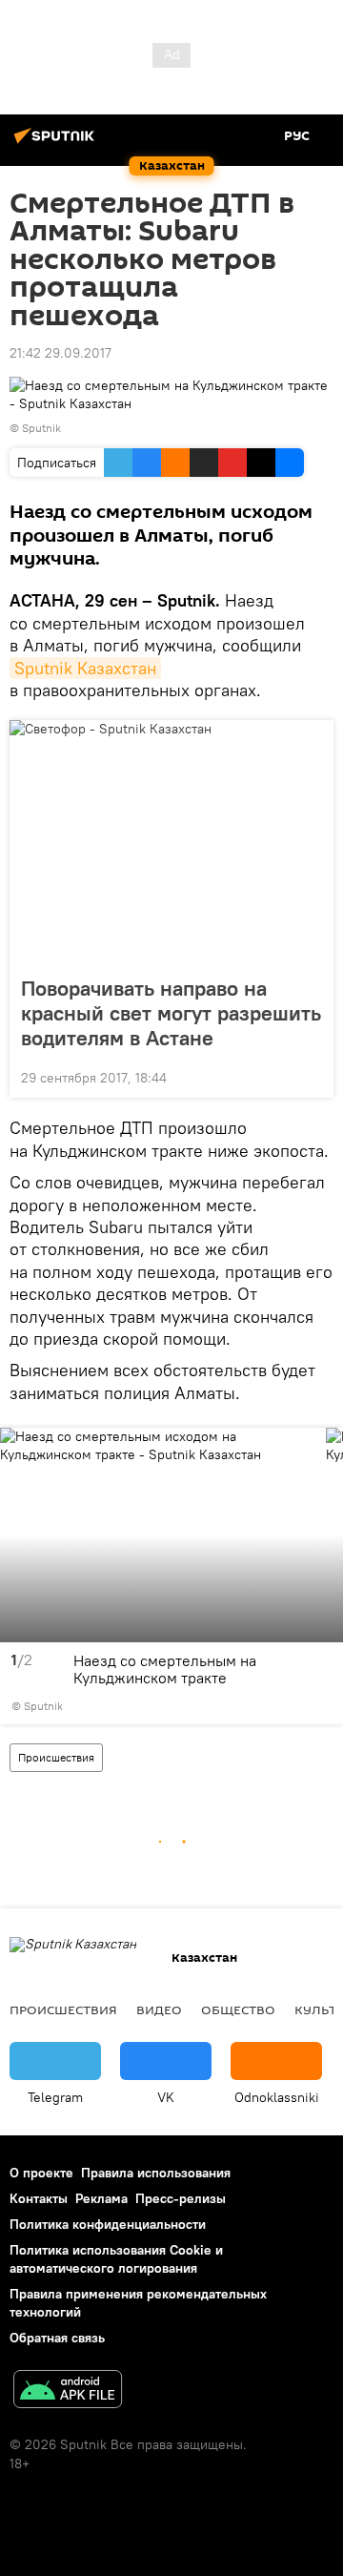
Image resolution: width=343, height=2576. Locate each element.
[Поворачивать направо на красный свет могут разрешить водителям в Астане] (171, 842)
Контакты (39, 2198)
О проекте (41, 2173)
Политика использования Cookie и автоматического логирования (116, 2259)
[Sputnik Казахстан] (57, 143)
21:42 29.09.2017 (61, 353)
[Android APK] (68, 2391)
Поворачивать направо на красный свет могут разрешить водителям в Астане (171, 1013)
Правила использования (156, 2173)
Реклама (101, 2198)
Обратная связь (57, 2338)
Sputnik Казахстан (85, 668)
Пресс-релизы (181, 2198)
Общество (238, 2009)
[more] (312, 1076)
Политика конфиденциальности (108, 2224)
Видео (159, 2009)
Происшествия (56, 1757)
